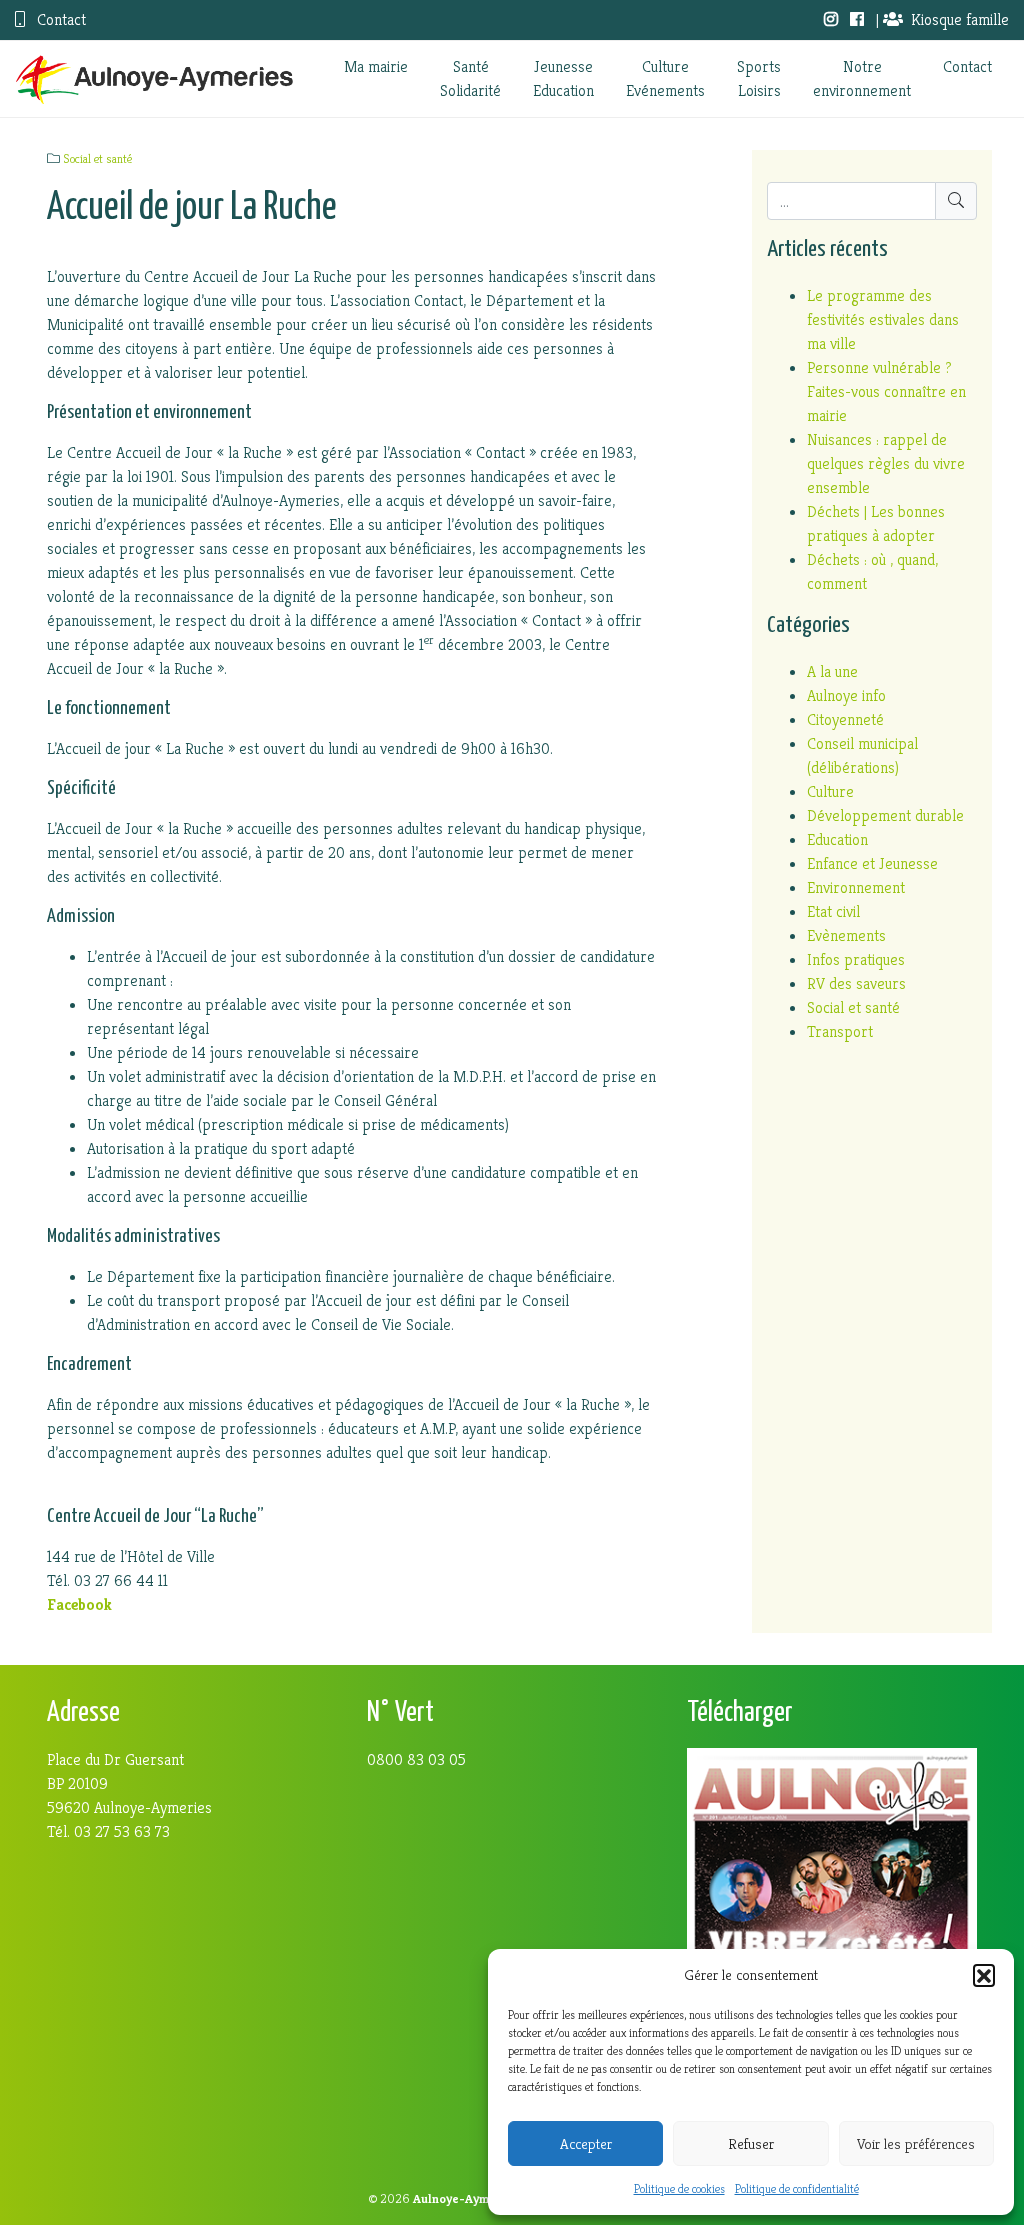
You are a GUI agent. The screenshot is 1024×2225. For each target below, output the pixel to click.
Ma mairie (376, 66)
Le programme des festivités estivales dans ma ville (883, 319)
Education (837, 839)
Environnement (856, 887)
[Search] (956, 201)
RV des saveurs (856, 983)
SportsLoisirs (759, 78)
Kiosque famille (960, 19)
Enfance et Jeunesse (872, 863)
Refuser (751, 2143)
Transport (840, 1031)
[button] (984, 1975)
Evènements (846, 935)
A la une (832, 671)
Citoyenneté (845, 719)
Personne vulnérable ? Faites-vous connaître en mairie (886, 391)
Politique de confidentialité (797, 2188)
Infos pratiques (856, 959)
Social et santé (97, 159)
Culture (830, 791)
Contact (59, 19)
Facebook (79, 1604)
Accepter (586, 2143)
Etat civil (833, 911)
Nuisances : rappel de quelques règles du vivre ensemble (886, 463)
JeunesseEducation (563, 78)
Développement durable (885, 815)
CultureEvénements (665, 78)
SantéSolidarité (470, 78)
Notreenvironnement (862, 78)
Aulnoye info (846, 695)
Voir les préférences (916, 2143)
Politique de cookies (679, 2188)
